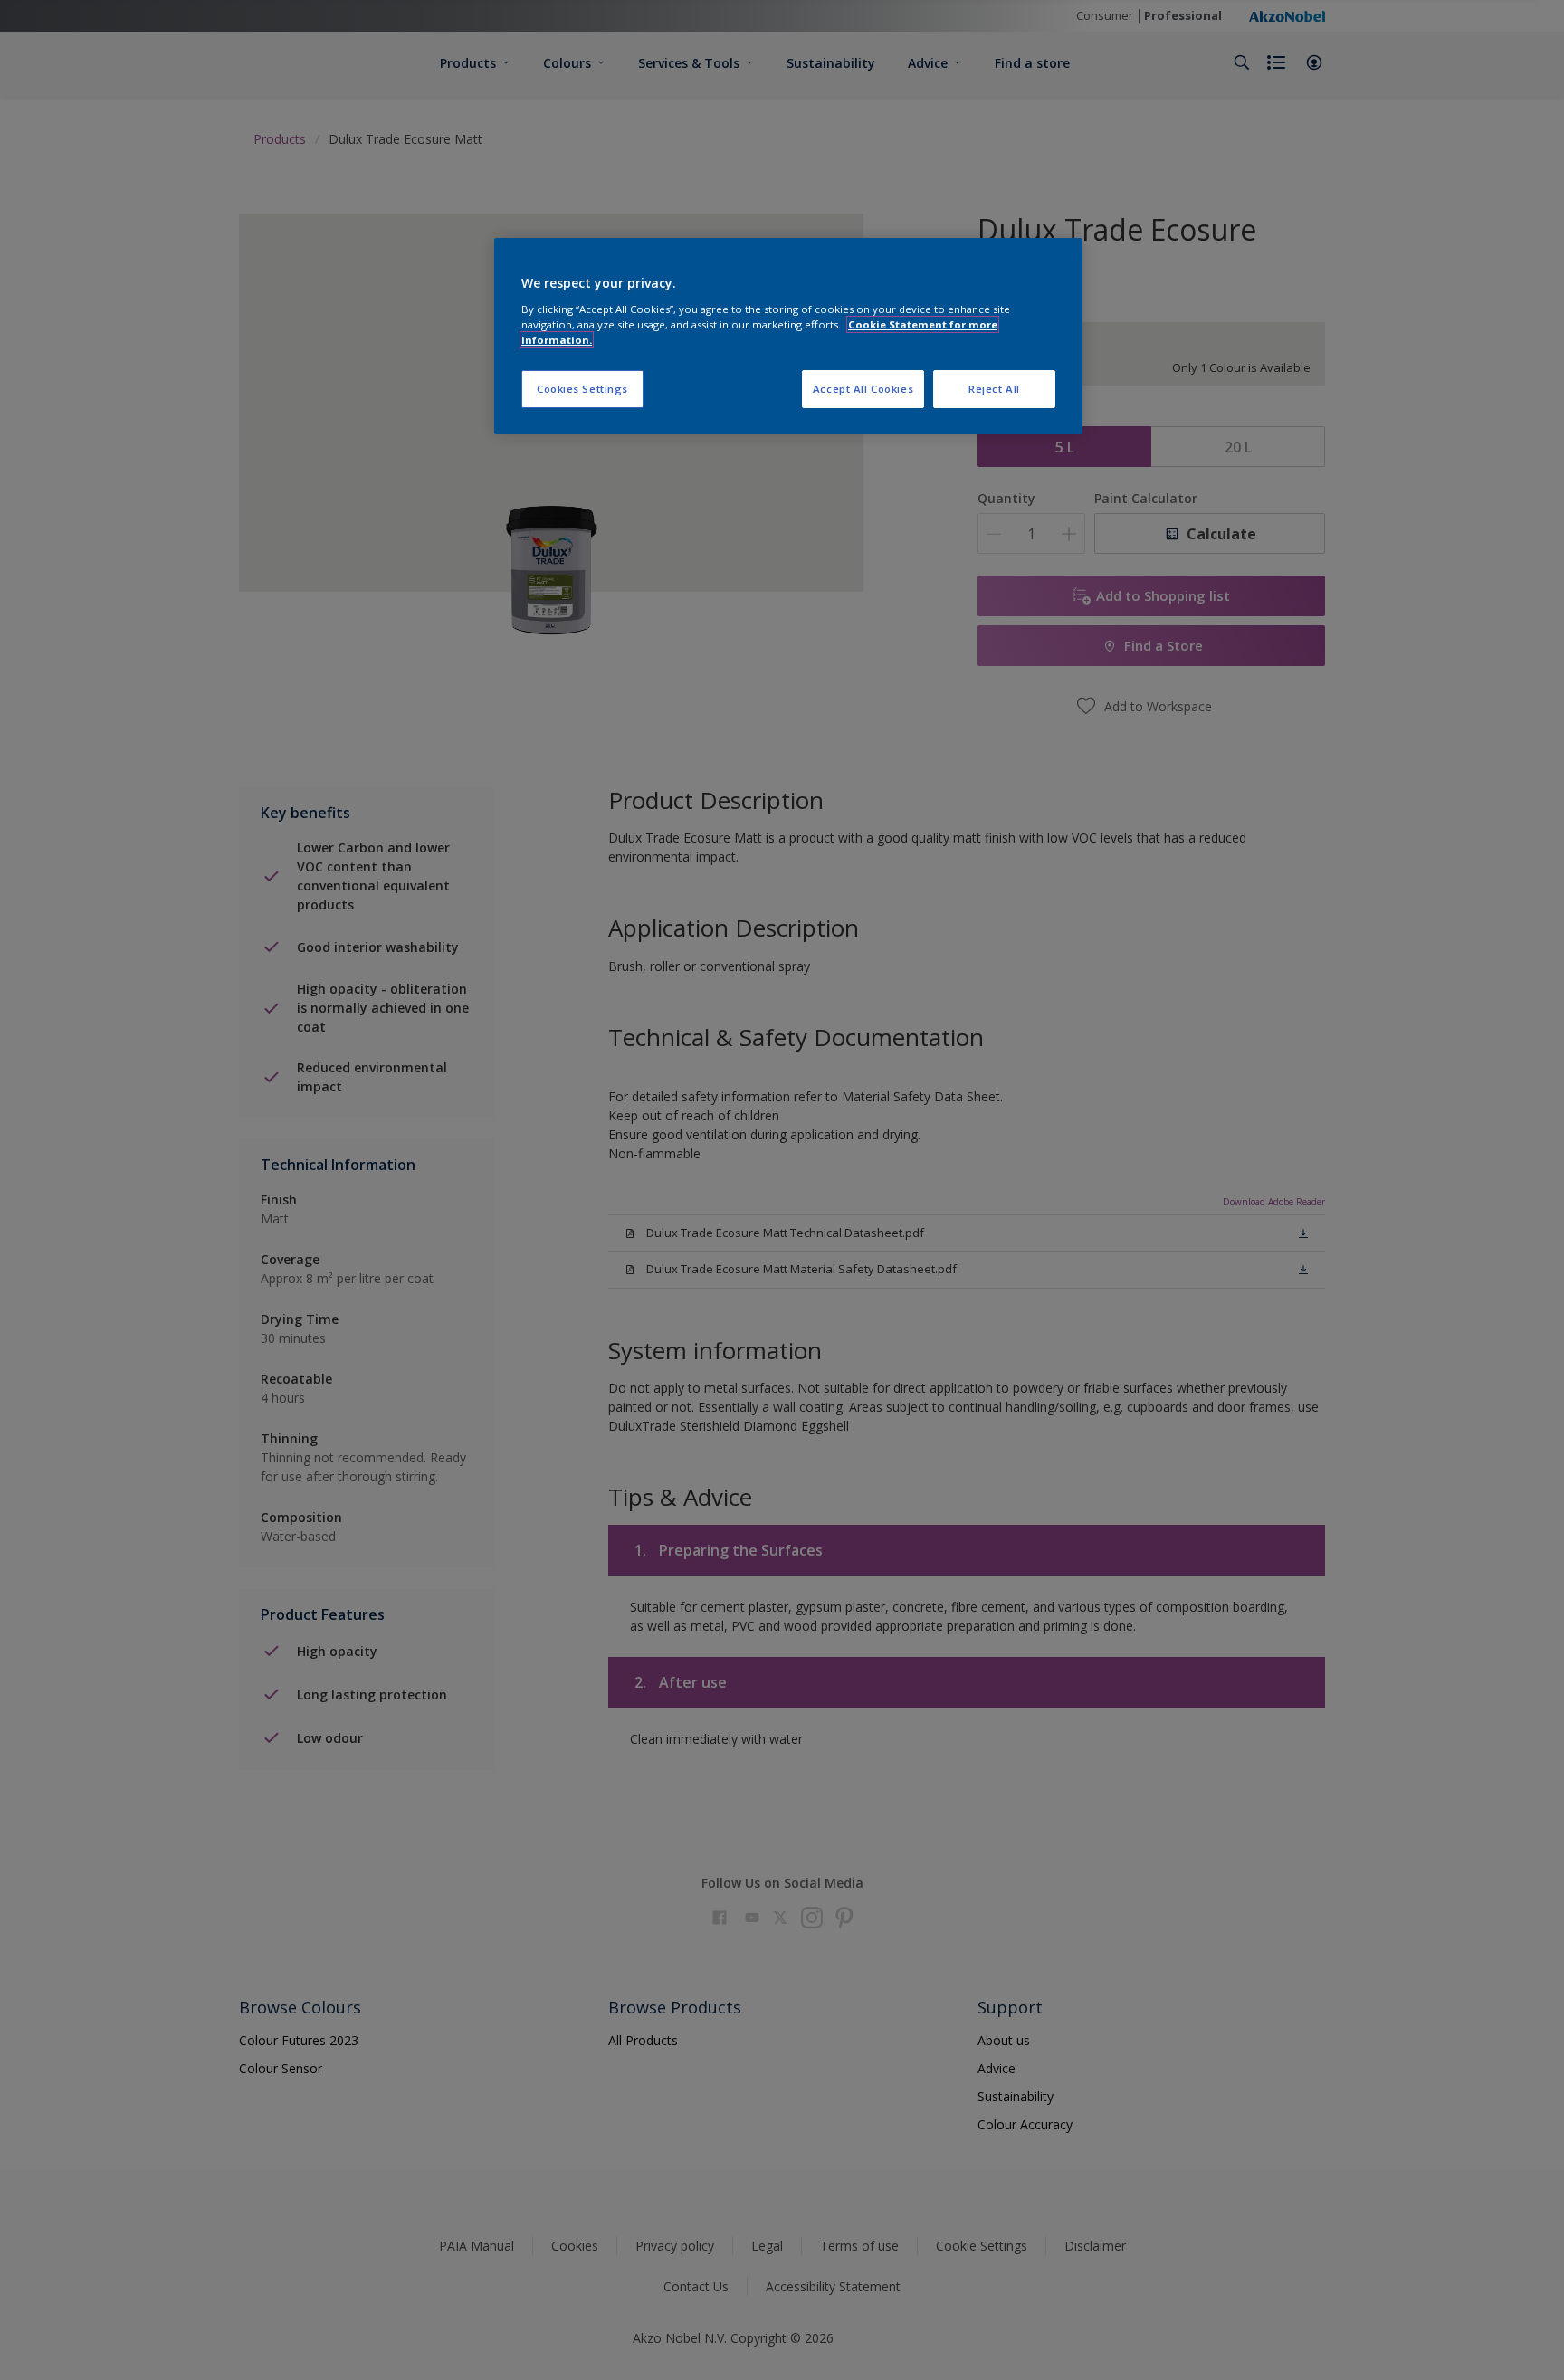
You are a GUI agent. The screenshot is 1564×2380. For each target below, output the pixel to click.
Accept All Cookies (863, 389)
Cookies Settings (582, 389)
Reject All (994, 389)
